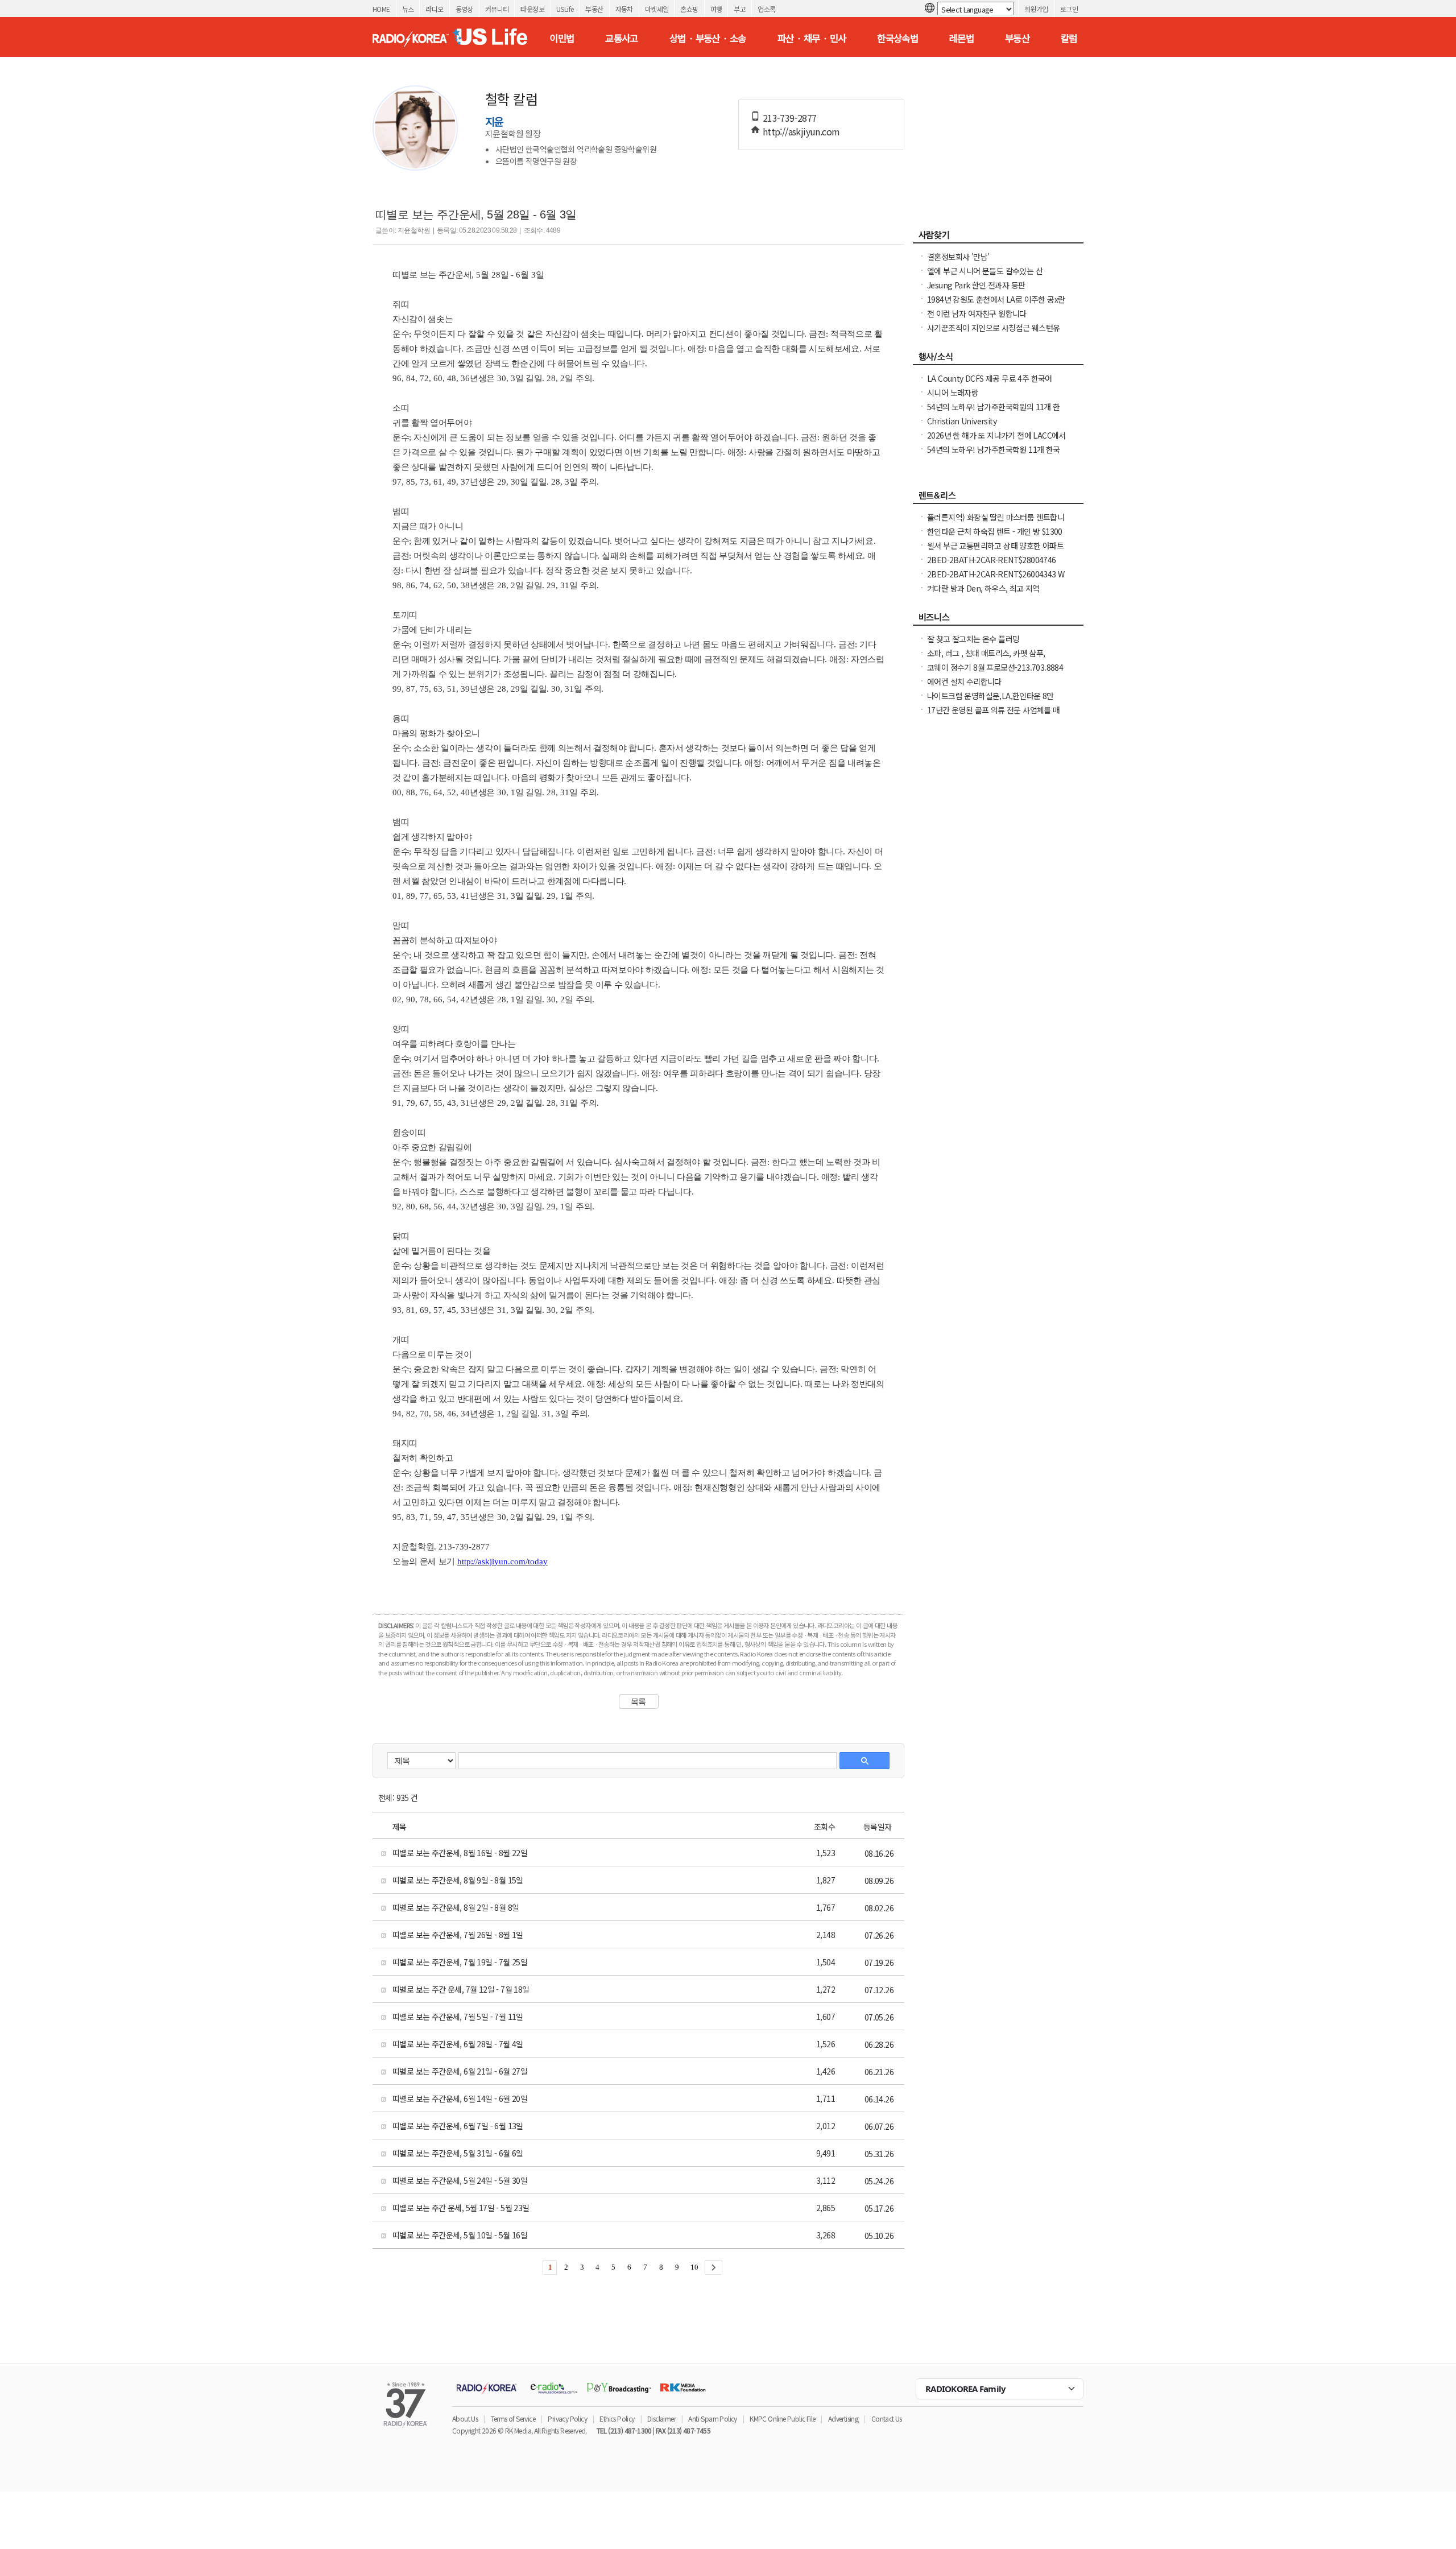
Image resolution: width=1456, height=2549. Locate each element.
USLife (565, 9)
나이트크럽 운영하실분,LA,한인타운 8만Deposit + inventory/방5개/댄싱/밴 (990, 701)
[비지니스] (998, 620)
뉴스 (408, 9)
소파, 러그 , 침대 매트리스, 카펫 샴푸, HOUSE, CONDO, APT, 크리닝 (986, 659)
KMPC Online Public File (782, 2418)
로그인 (1069, 9)
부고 (740, 9)
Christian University (962, 421)
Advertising (843, 2418)
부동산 (594, 9)
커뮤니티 (497, 9)
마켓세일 (657, 9)
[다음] (713, 2267)
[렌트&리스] (998, 498)
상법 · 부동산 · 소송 (708, 38)
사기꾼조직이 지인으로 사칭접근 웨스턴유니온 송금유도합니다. (993, 333)
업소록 (766, 9)
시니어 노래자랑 (953, 393)
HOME (381, 9)
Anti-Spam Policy (712, 2418)
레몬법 (961, 38)
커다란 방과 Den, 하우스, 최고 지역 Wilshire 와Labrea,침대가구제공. (983, 594)
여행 (716, 9)
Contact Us (887, 2418)
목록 (638, 1701)
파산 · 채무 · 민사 (812, 38)
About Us (465, 2418)
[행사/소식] (998, 360)
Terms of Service (513, 2418)
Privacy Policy (567, 2418)
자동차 (624, 9)
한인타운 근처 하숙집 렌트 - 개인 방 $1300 (995, 531)
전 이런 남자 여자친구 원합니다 (977, 313)
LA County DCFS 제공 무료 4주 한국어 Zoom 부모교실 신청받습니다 (990, 384)
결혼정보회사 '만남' (958, 257)
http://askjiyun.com (801, 131)
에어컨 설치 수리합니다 (964, 681)
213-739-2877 (790, 118)
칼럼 (1069, 38)
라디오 (434, 9)
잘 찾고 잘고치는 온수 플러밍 (973, 639)
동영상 (464, 9)
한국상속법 (897, 38)
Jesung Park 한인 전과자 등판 (976, 285)
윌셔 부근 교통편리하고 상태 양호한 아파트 (995, 546)
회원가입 (1036, 9)
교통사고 (622, 38)
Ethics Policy (617, 2418)
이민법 (562, 38)
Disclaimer (661, 2418)
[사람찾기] (998, 238)
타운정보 (532, 9)
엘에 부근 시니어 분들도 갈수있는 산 (985, 271)
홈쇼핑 (689, 9)
